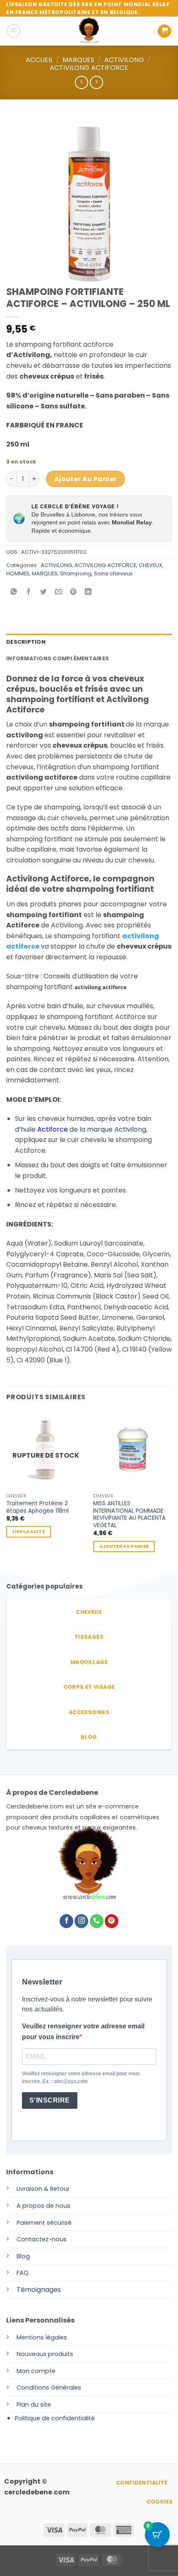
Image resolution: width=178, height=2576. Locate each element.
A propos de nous (43, 2206)
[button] (14, 31)
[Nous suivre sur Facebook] (66, 1921)
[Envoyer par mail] (59, 593)
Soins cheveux (113, 573)
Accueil (39, 60)
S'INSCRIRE (50, 2100)
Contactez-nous (42, 2239)
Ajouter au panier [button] (124, 1546)
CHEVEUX (150, 565)
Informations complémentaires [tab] (58, 658)
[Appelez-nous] (97, 1921)
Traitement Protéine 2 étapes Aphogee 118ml (37, 1507)
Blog (23, 2256)
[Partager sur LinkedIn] (88, 593)
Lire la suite (29, 1532)
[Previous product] (96, 82)
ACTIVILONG (124, 60)
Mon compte (36, 2371)
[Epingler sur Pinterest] (73, 593)
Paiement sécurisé (44, 2223)
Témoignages (39, 2290)
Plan (23, 2405)
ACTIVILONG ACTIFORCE (89, 68)
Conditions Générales (49, 2388)
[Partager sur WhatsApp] (14, 593)
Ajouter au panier (86, 479)
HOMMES (18, 573)
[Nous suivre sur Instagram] (81, 1921)
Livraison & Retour (43, 2189)
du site (40, 2405)
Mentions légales (42, 2337)
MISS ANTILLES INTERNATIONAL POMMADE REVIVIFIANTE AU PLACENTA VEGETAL (129, 1515)
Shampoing (76, 573)
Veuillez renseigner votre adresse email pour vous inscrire (83, 2032)
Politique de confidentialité (55, 2418)
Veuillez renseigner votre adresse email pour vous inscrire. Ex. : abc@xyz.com (81, 2077)
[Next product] (81, 82)
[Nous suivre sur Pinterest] (112, 1921)
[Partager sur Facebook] (29, 593)
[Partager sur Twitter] (44, 593)
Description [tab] (26, 642)
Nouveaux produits (45, 2354)
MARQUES (78, 60)
